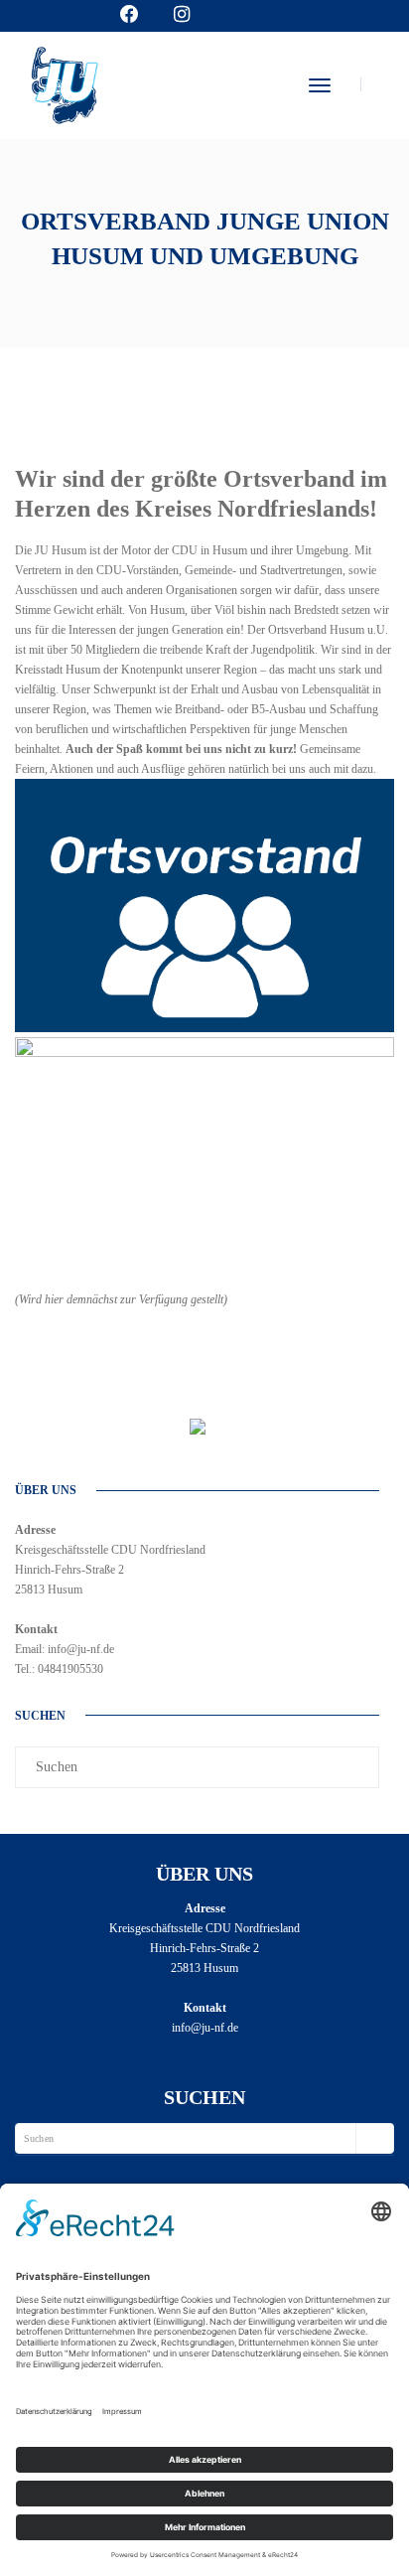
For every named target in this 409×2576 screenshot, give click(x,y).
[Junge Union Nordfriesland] (64, 82)
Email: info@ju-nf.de (65, 1649)
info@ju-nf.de (205, 2028)
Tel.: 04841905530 (59, 1669)
